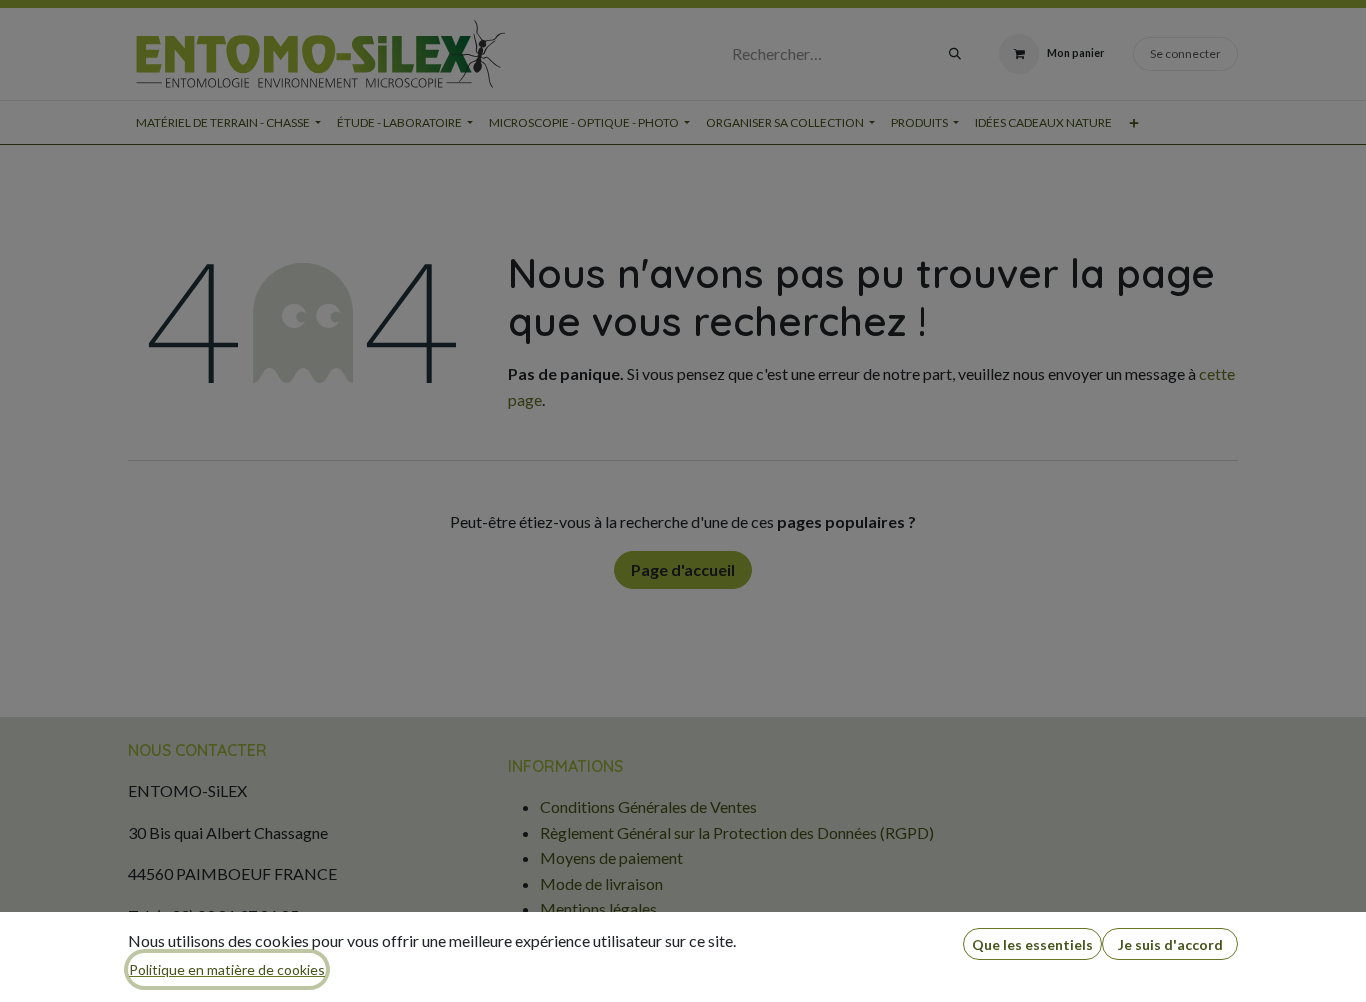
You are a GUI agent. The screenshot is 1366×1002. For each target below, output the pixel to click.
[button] (1032, 944)
